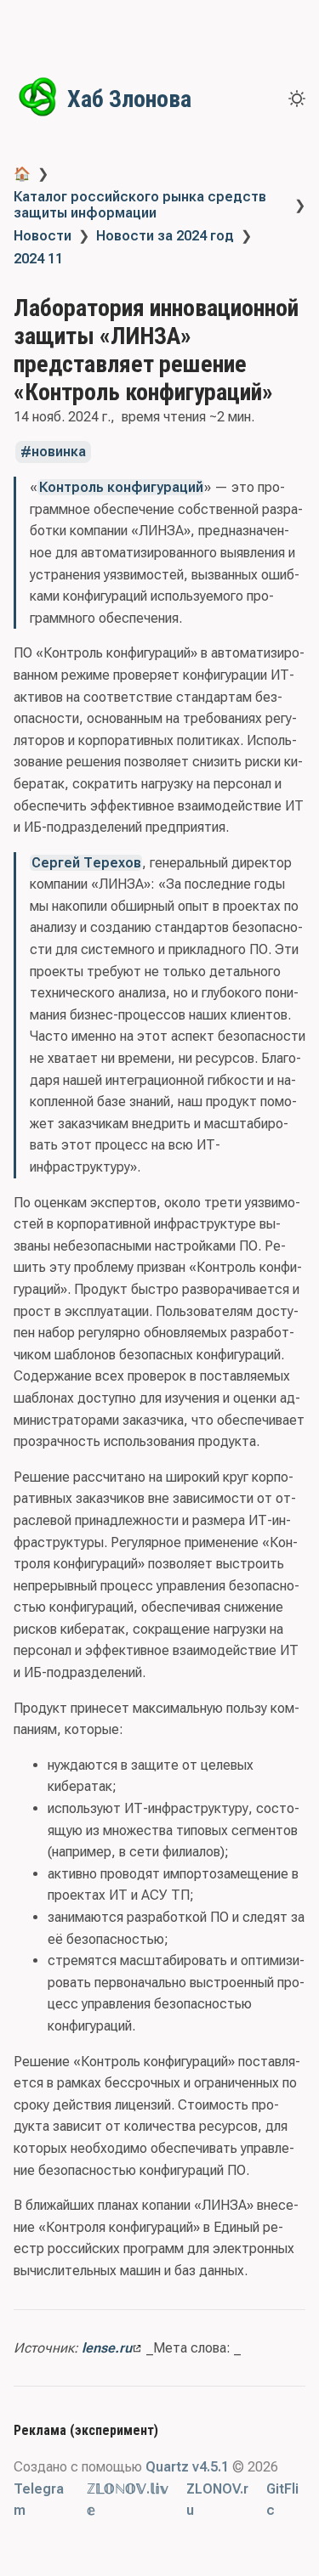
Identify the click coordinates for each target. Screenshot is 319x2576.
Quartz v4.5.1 (187, 2467)
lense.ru (107, 2348)
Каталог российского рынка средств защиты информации (140, 205)
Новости (43, 236)
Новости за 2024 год (165, 236)
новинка (59, 452)
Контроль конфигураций (121, 487)
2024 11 (38, 259)
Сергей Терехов (86, 863)
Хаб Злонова (129, 99)
